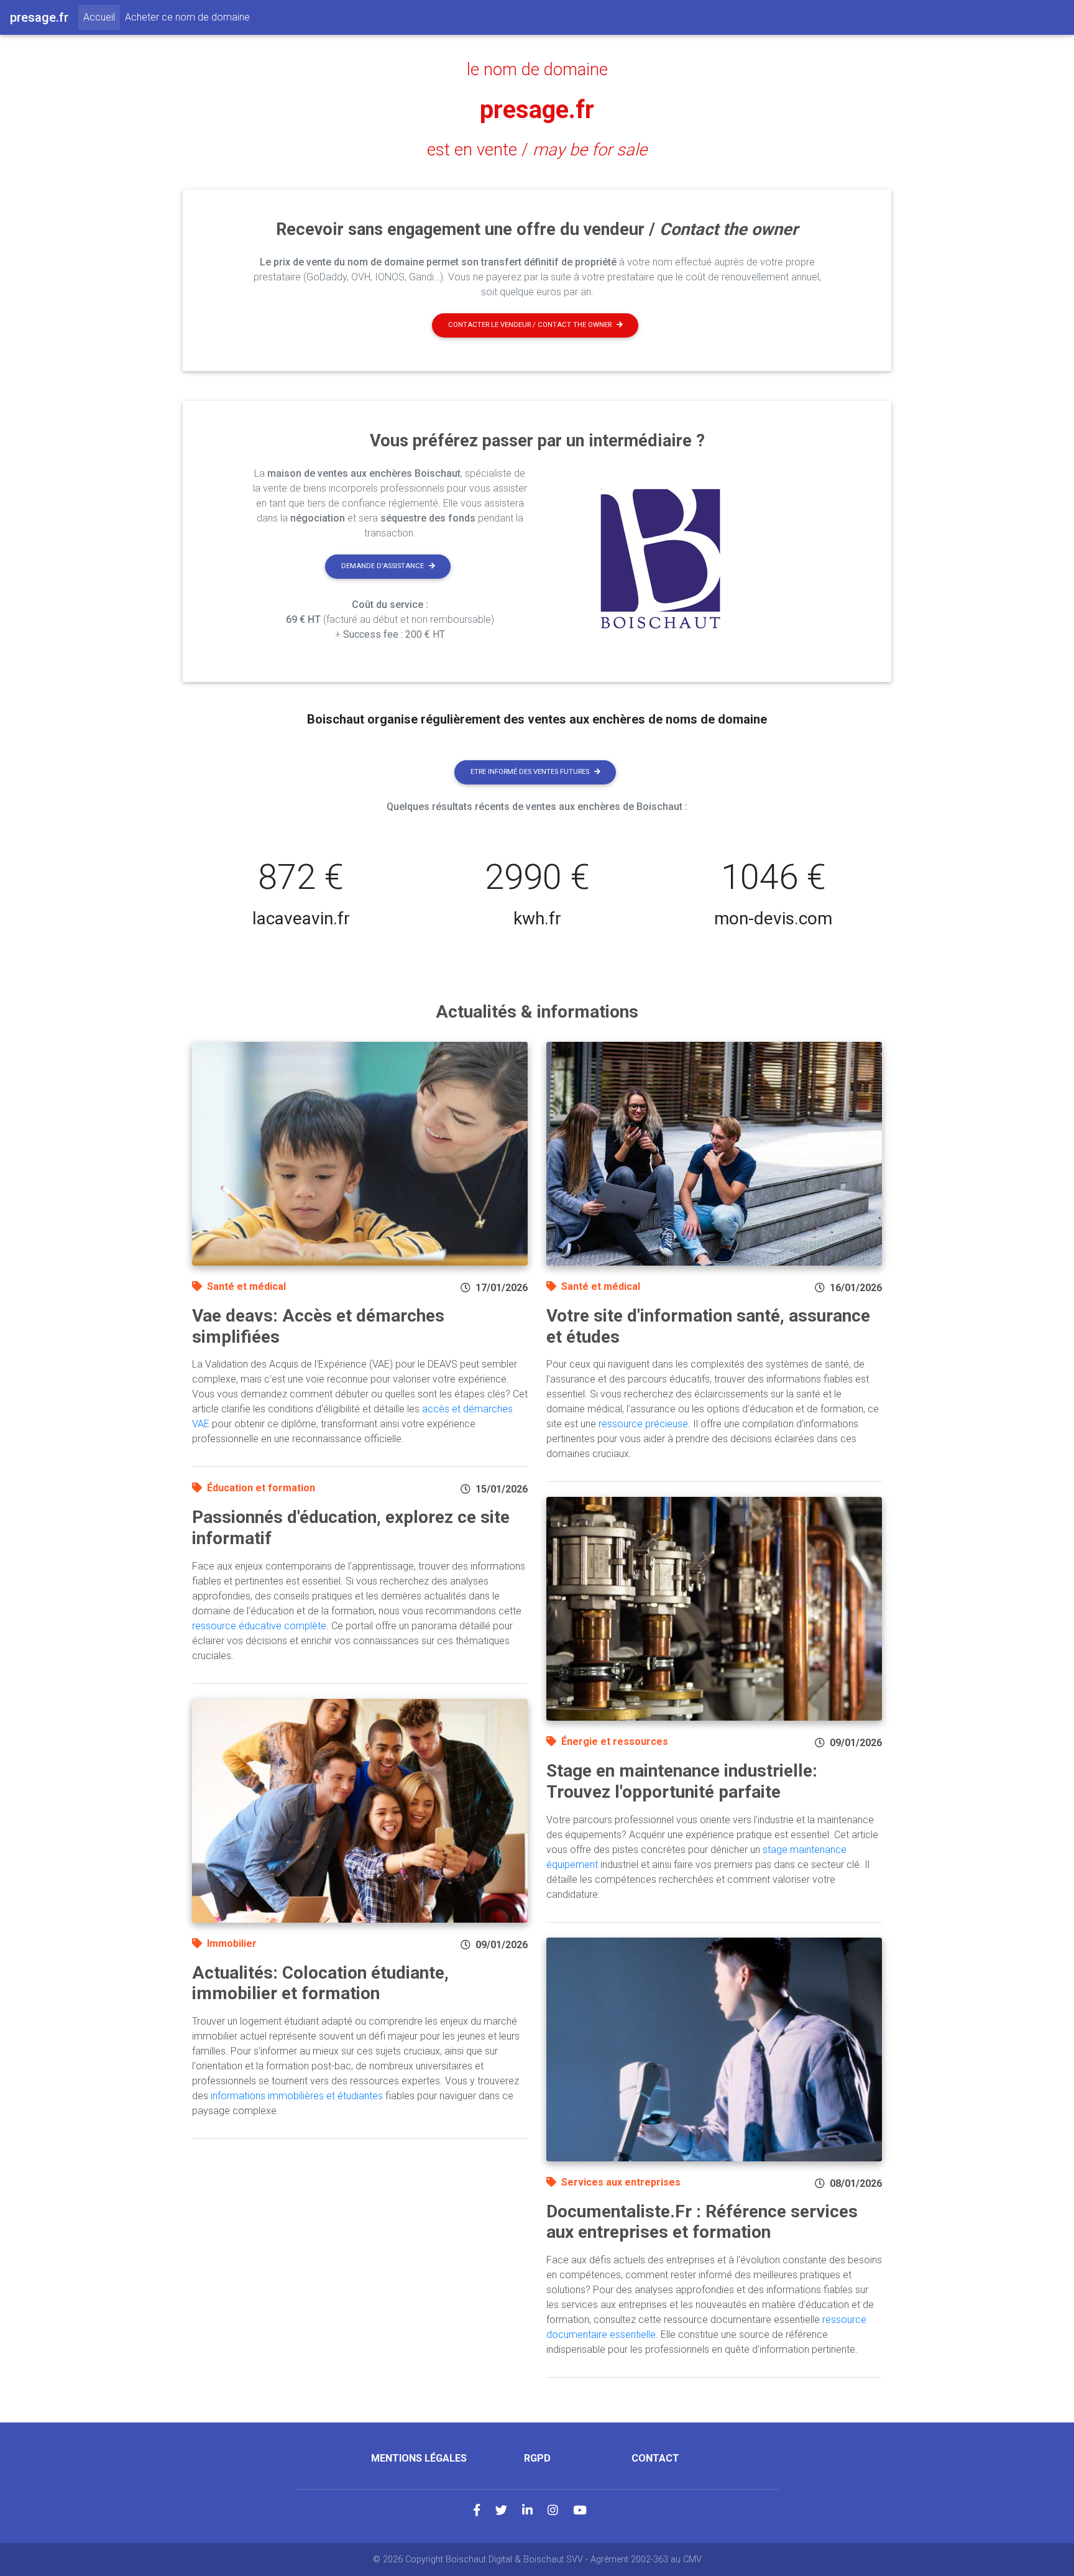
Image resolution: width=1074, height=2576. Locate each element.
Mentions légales (419, 2458)
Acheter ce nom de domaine (187, 17)
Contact (655, 2458)
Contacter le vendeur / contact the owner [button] (530, 325)
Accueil (102, 17)
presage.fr (537, 110)
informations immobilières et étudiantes (297, 2096)
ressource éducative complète (259, 1626)
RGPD (537, 2458)
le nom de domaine (537, 70)
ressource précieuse (643, 1424)
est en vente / (537, 150)
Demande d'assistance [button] (383, 566)
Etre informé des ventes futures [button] (530, 772)
